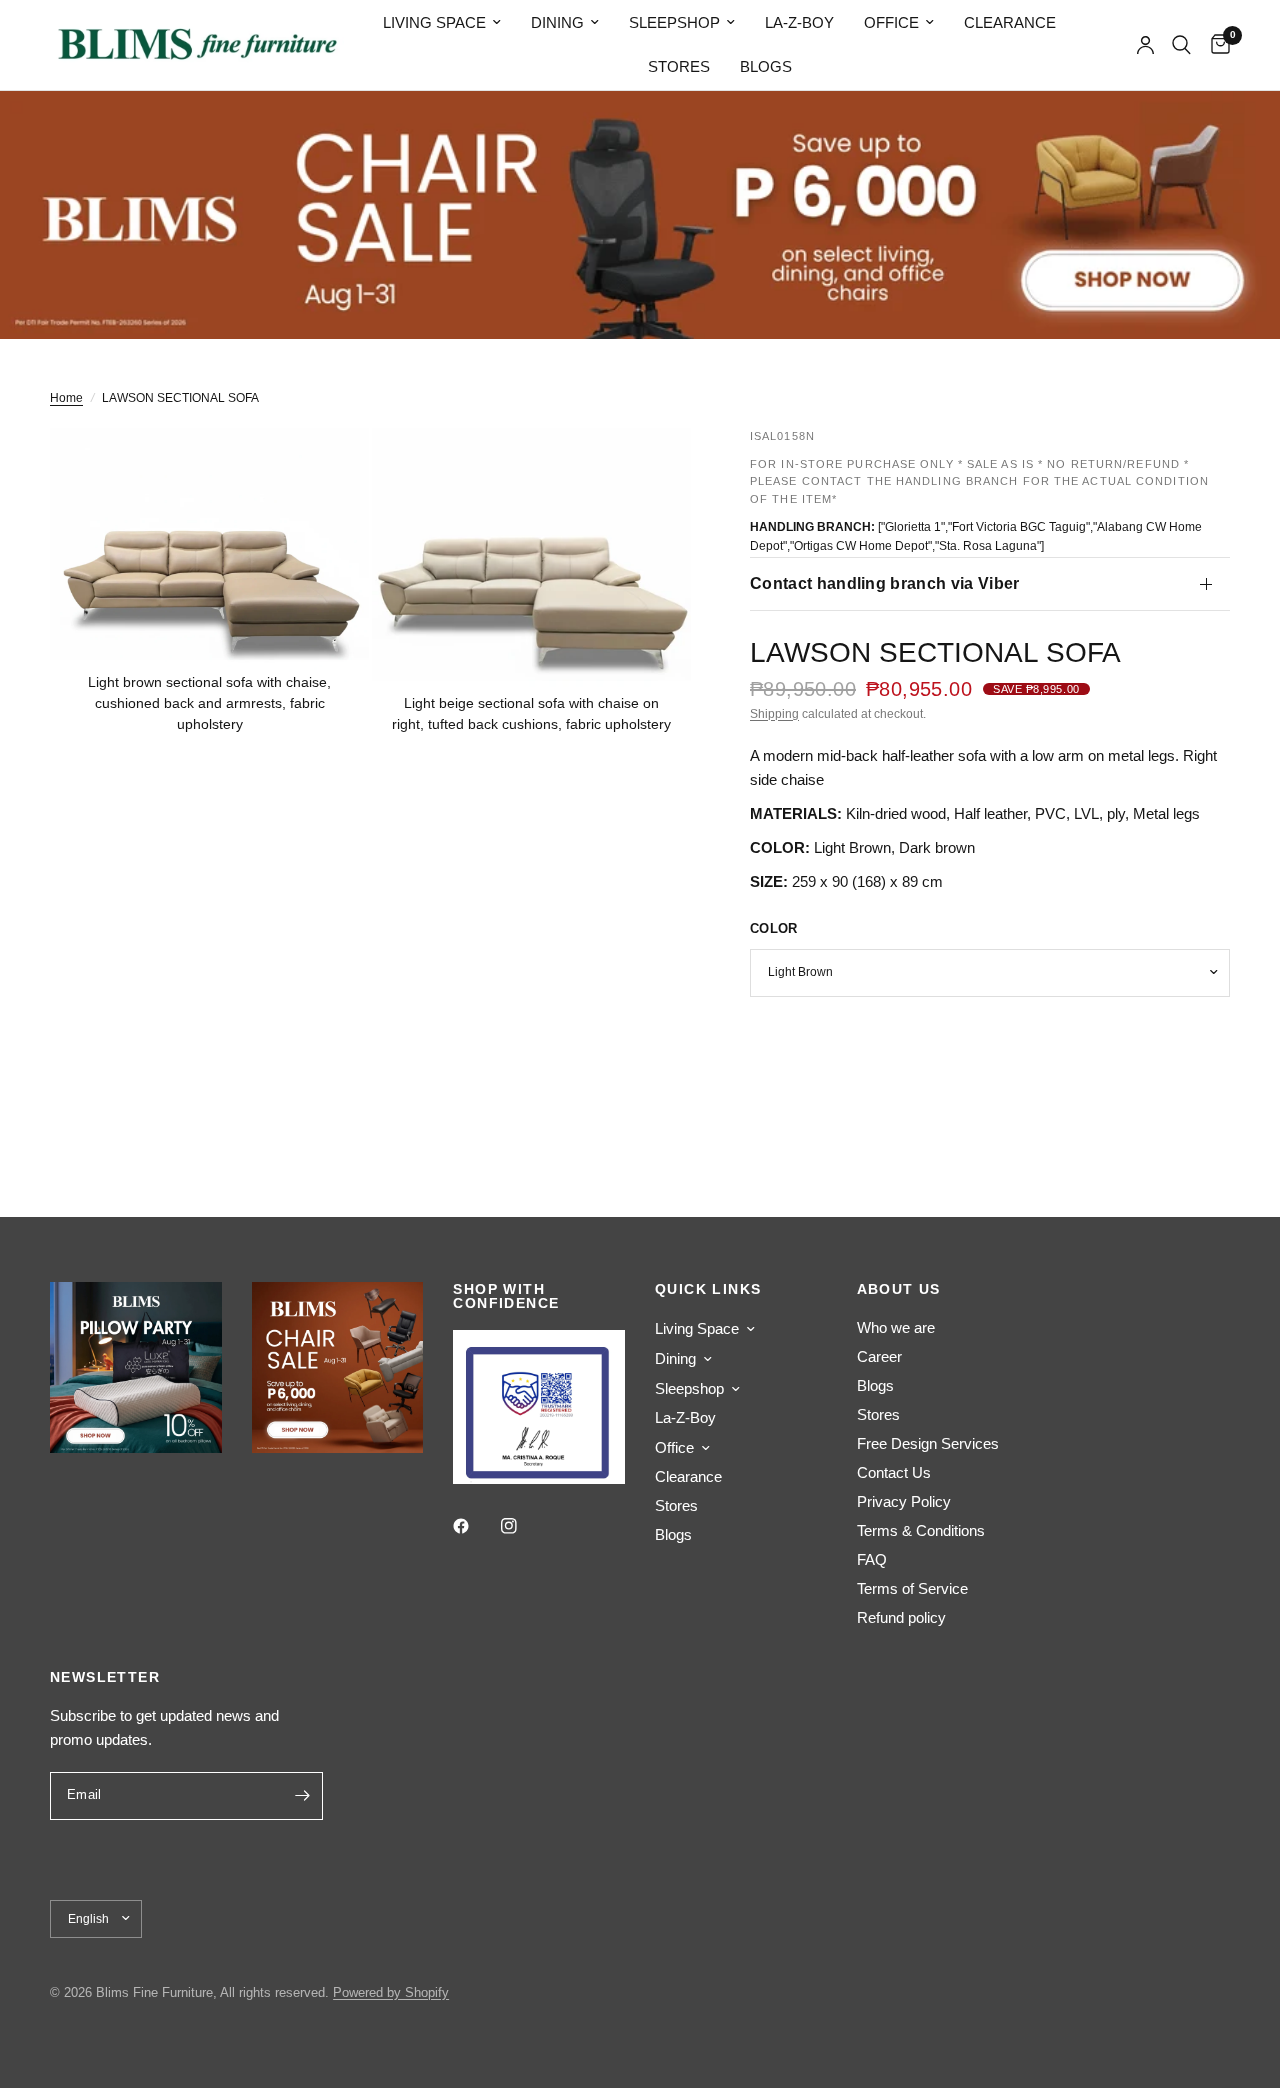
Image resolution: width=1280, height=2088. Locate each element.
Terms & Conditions (921, 1530)
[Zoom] (327, 470)
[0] (1215, 45)
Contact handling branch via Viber (885, 583)
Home (66, 398)
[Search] (1181, 45)
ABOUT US (899, 1289)
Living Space (434, 22)
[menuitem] (442, 23)
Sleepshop (674, 22)
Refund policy (901, 1617)
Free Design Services (928, 1443)
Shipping (774, 714)
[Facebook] (475, 1526)
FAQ (872, 1559)
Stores (679, 66)
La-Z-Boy (799, 22)
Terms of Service (912, 1588)
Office (891, 22)
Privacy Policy (904, 1501)
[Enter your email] (303, 1796)
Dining (557, 22)
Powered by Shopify (391, 1992)
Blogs (766, 66)
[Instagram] (523, 1526)
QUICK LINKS (708, 1289)
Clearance (1010, 22)
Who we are (896, 1327)
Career (879, 1356)
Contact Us (894, 1472)
